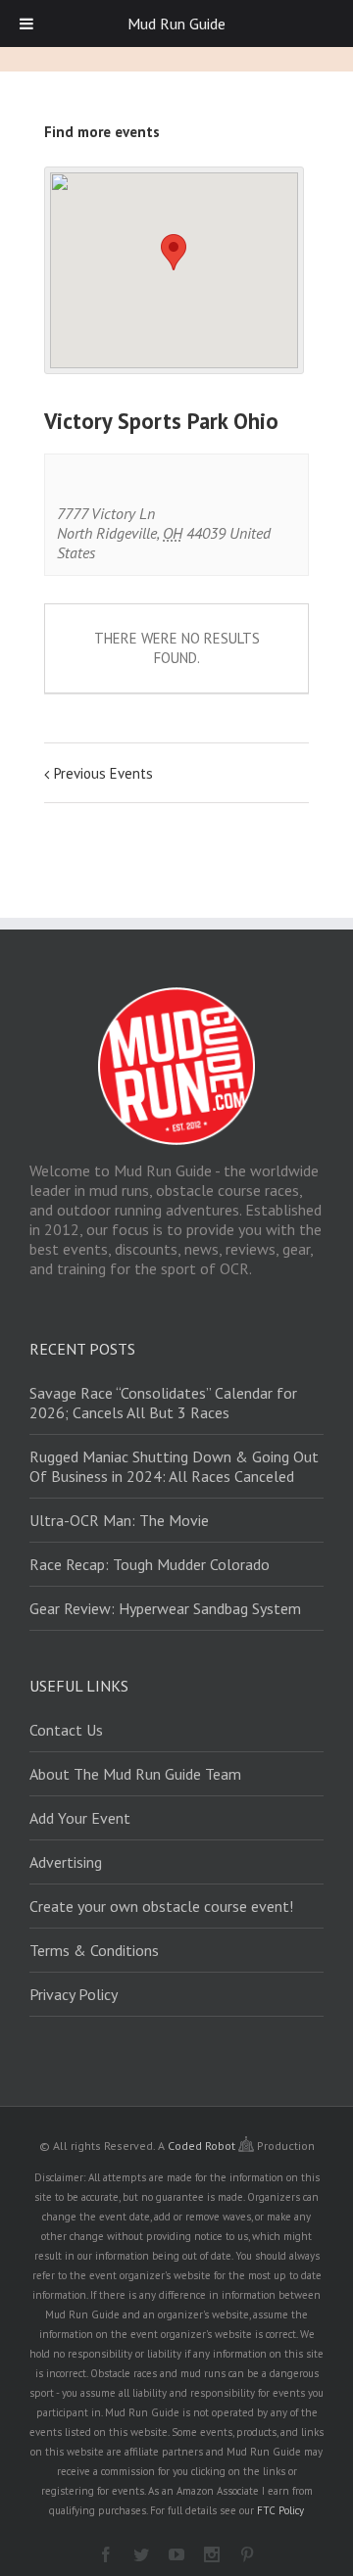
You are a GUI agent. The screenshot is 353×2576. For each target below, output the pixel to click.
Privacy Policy (74, 1994)
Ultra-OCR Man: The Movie (119, 1520)
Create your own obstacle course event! (161, 1906)
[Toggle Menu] (26, 24)
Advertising (66, 1862)
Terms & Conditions (94, 1950)
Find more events (102, 132)
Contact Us (66, 1730)
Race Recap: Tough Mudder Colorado (150, 1564)
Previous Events (103, 773)
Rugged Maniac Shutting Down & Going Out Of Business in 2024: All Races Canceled (174, 1466)
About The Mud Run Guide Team (135, 1774)
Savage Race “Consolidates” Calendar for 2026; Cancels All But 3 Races (163, 1403)
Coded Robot (203, 2146)
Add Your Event (80, 1818)
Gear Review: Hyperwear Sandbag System (165, 1608)
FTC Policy (280, 2510)
